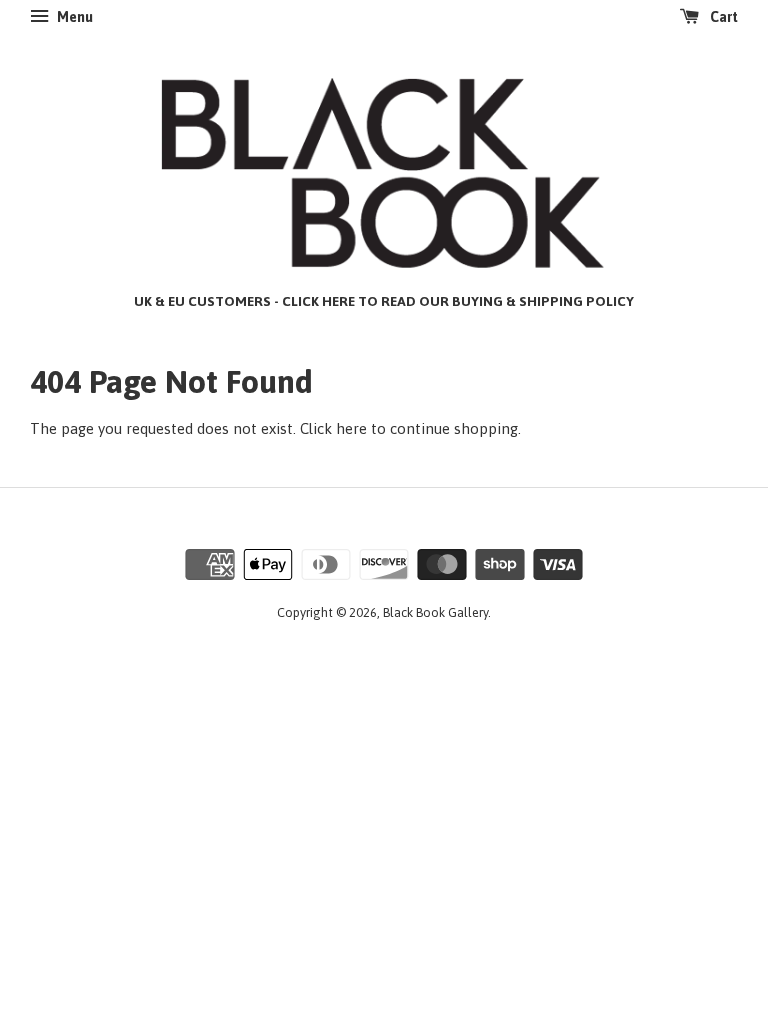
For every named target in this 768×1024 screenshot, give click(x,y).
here (351, 428)
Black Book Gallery (435, 612)
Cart (722, 17)
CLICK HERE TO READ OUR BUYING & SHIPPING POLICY (458, 301)
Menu (73, 17)
